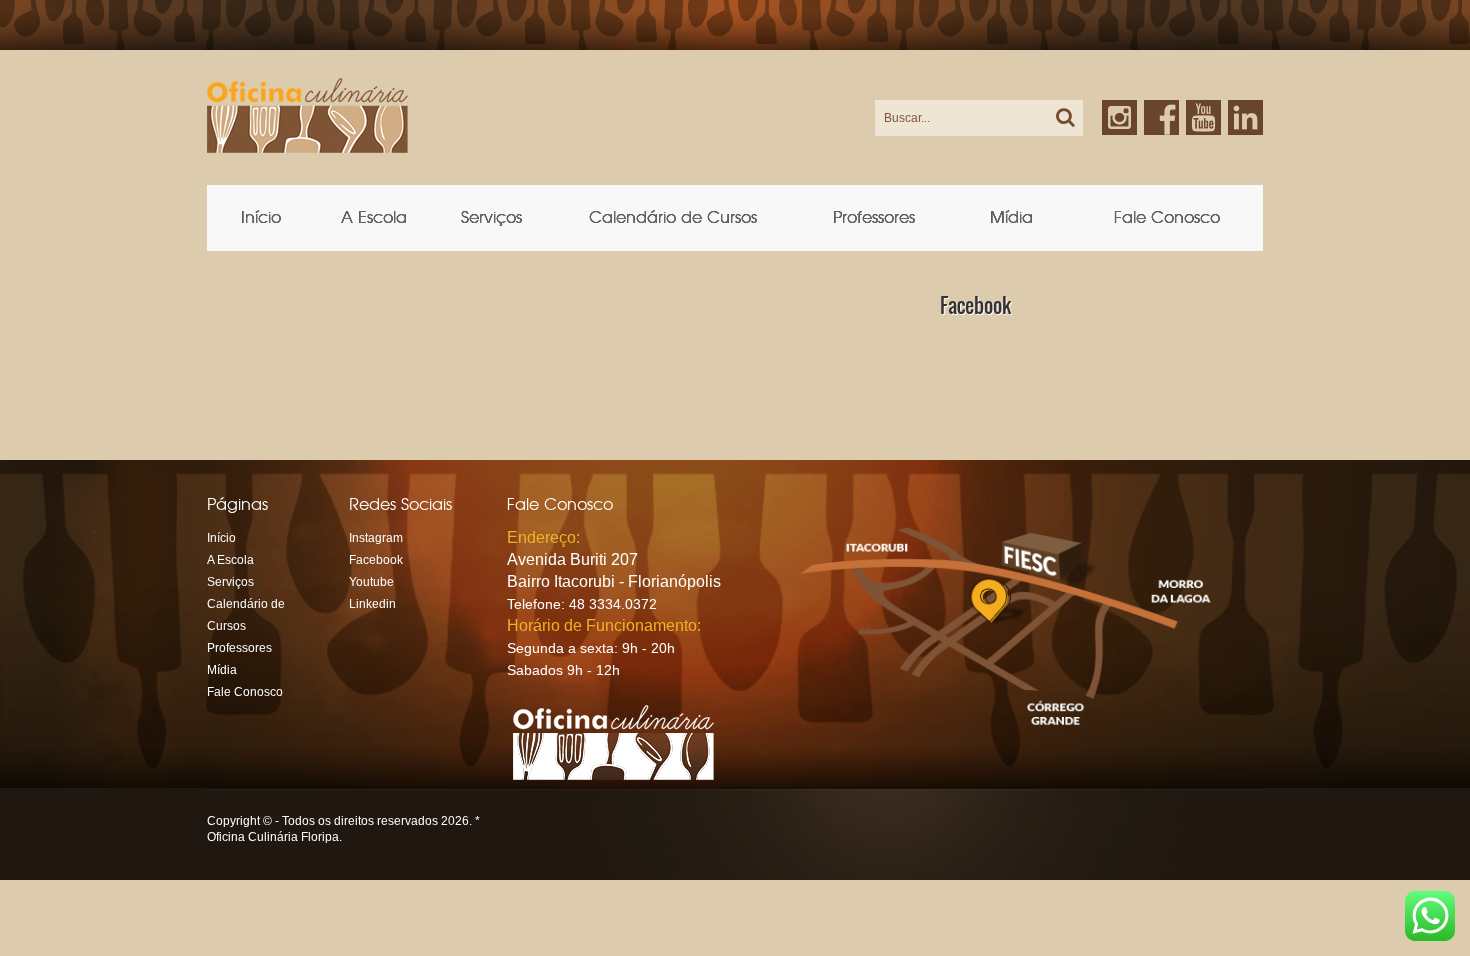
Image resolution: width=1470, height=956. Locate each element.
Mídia (1011, 217)
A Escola (374, 217)
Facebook (376, 560)
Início (261, 217)
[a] (1062, 117)
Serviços (491, 217)
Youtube (371, 582)
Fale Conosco (1167, 217)
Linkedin (1245, 108)
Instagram (376, 538)
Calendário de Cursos (673, 217)
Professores (874, 217)
